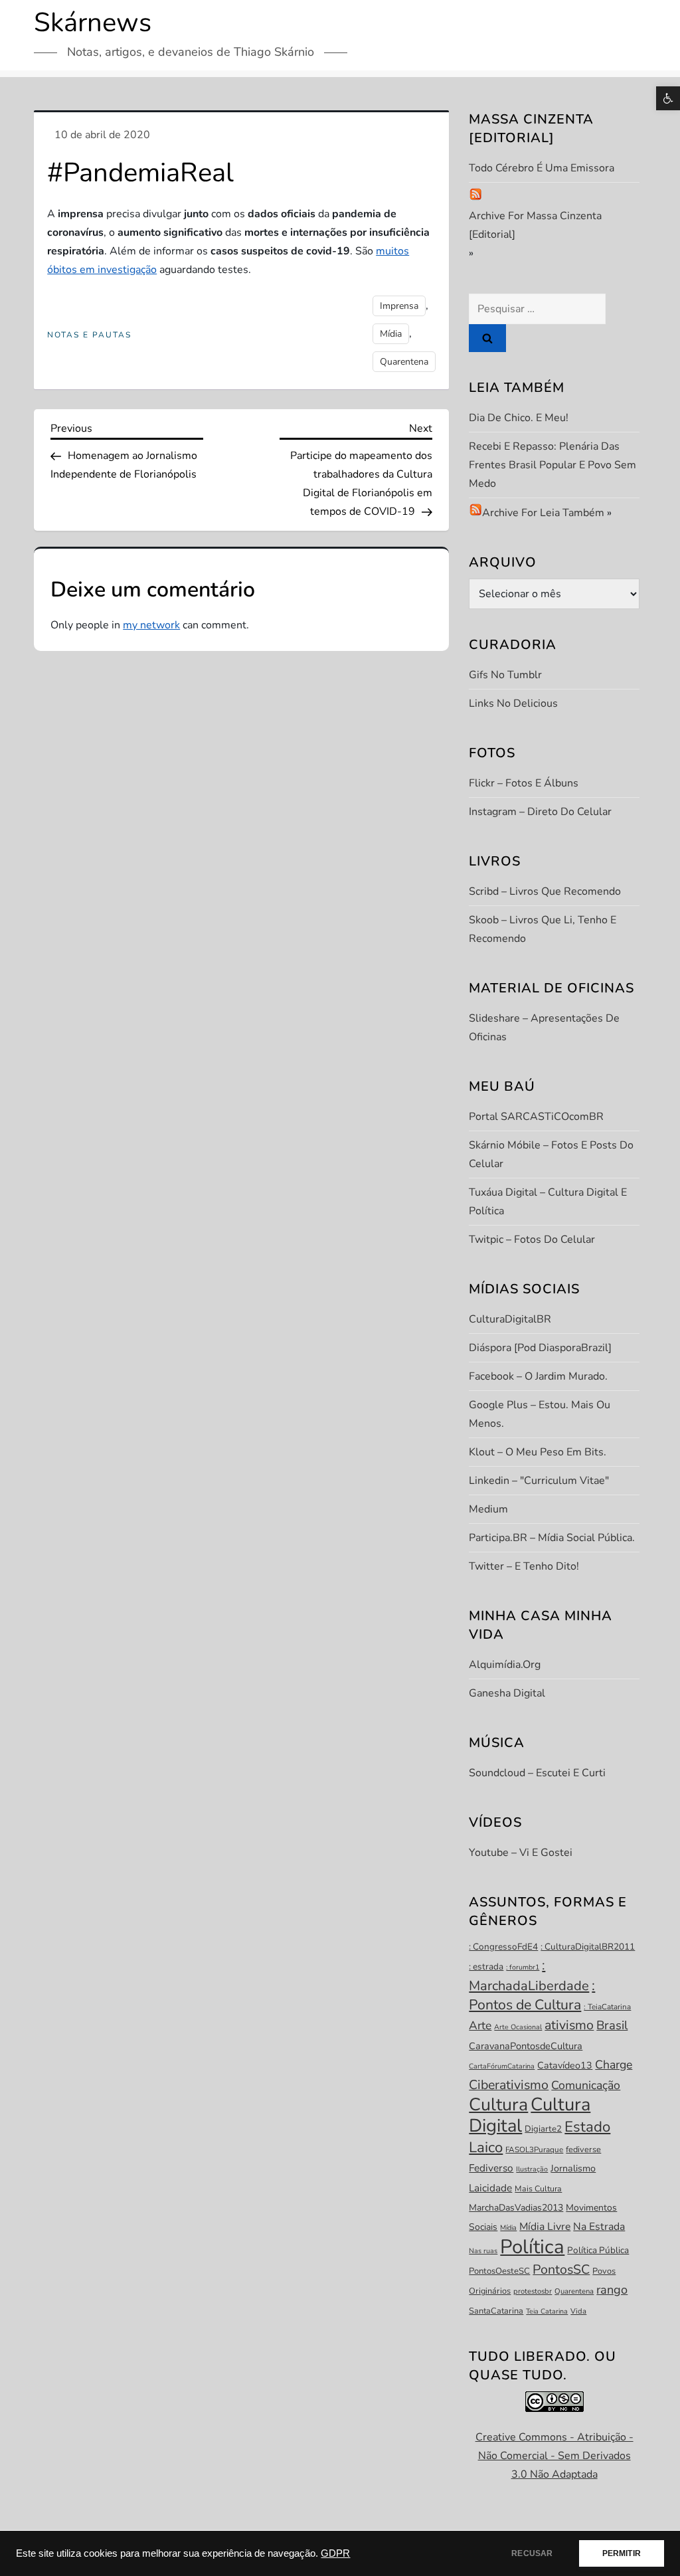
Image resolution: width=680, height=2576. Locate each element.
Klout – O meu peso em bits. (538, 1452)
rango (612, 2290)
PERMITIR (622, 2553)
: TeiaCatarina (607, 2007)
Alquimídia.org (505, 1665)
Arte (480, 2025)
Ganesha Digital (507, 1693)
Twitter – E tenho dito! (524, 1566)
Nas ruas (483, 2251)
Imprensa (399, 306)
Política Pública (598, 2250)
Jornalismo (573, 2168)
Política (532, 2247)
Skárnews (93, 23)
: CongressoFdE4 (503, 1947)
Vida (578, 2311)
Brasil (612, 2025)
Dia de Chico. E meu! (519, 418)
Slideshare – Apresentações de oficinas (544, 1028)
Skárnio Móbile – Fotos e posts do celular (551, 1154)
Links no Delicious (513, 703)
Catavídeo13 (565, 2066)
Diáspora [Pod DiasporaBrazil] (540, 1348)
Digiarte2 (543, 2129)
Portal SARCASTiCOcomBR (536, 1117)
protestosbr (533, 2291)
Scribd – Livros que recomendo (545, 891)
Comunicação (586, 2085)
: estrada (486, 1967)
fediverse (583, 2150)
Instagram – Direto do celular (540, 812)
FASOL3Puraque (534, 2150)
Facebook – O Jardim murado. (538, 1376)
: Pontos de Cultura (532, 1995)
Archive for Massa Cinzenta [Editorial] (535, 225)
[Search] (487, 338)
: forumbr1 (523, 1967)
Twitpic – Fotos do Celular (532, 1240)
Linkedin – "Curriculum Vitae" (539, 1481)
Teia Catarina (547, 2311)
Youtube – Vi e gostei (521, 1853)
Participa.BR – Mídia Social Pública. (552, 1538)
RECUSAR (532, 2553)
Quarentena (404, 362)
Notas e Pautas (89, 335)
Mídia (391, 334)
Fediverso (491, 2168)
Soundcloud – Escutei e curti (537, 1773)
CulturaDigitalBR (510, 1319)
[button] (668, 98)
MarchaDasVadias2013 (516, 2208)
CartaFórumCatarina (502, 2066)
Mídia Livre (545, 2227)
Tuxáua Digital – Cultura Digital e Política (548, 1202)
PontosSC (561, 2269)
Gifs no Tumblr (505, 675)
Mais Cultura (538, 2189)
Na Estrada (599, 2227)
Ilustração (532, 2169)
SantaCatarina (496, 2311)
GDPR (335, 2553)
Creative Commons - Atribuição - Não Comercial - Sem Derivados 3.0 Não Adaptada (554, 2456)
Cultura (498, 2104)
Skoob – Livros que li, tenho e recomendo (543, 929)
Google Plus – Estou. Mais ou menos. (540, 1414)
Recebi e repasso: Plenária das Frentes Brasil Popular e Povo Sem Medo (552, 465)
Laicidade (490, 2188)
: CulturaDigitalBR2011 (588, 1947)
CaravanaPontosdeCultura (526, 2046)
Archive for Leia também (543, 513)
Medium (488, 1509)
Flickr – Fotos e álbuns (524, 783)
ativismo (569, 2025)
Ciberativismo (509, 2085)
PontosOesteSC (499, 2271)
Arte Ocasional (518, 2027)
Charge (614, 2065)
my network (151, 625)
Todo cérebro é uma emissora (542, 168)
